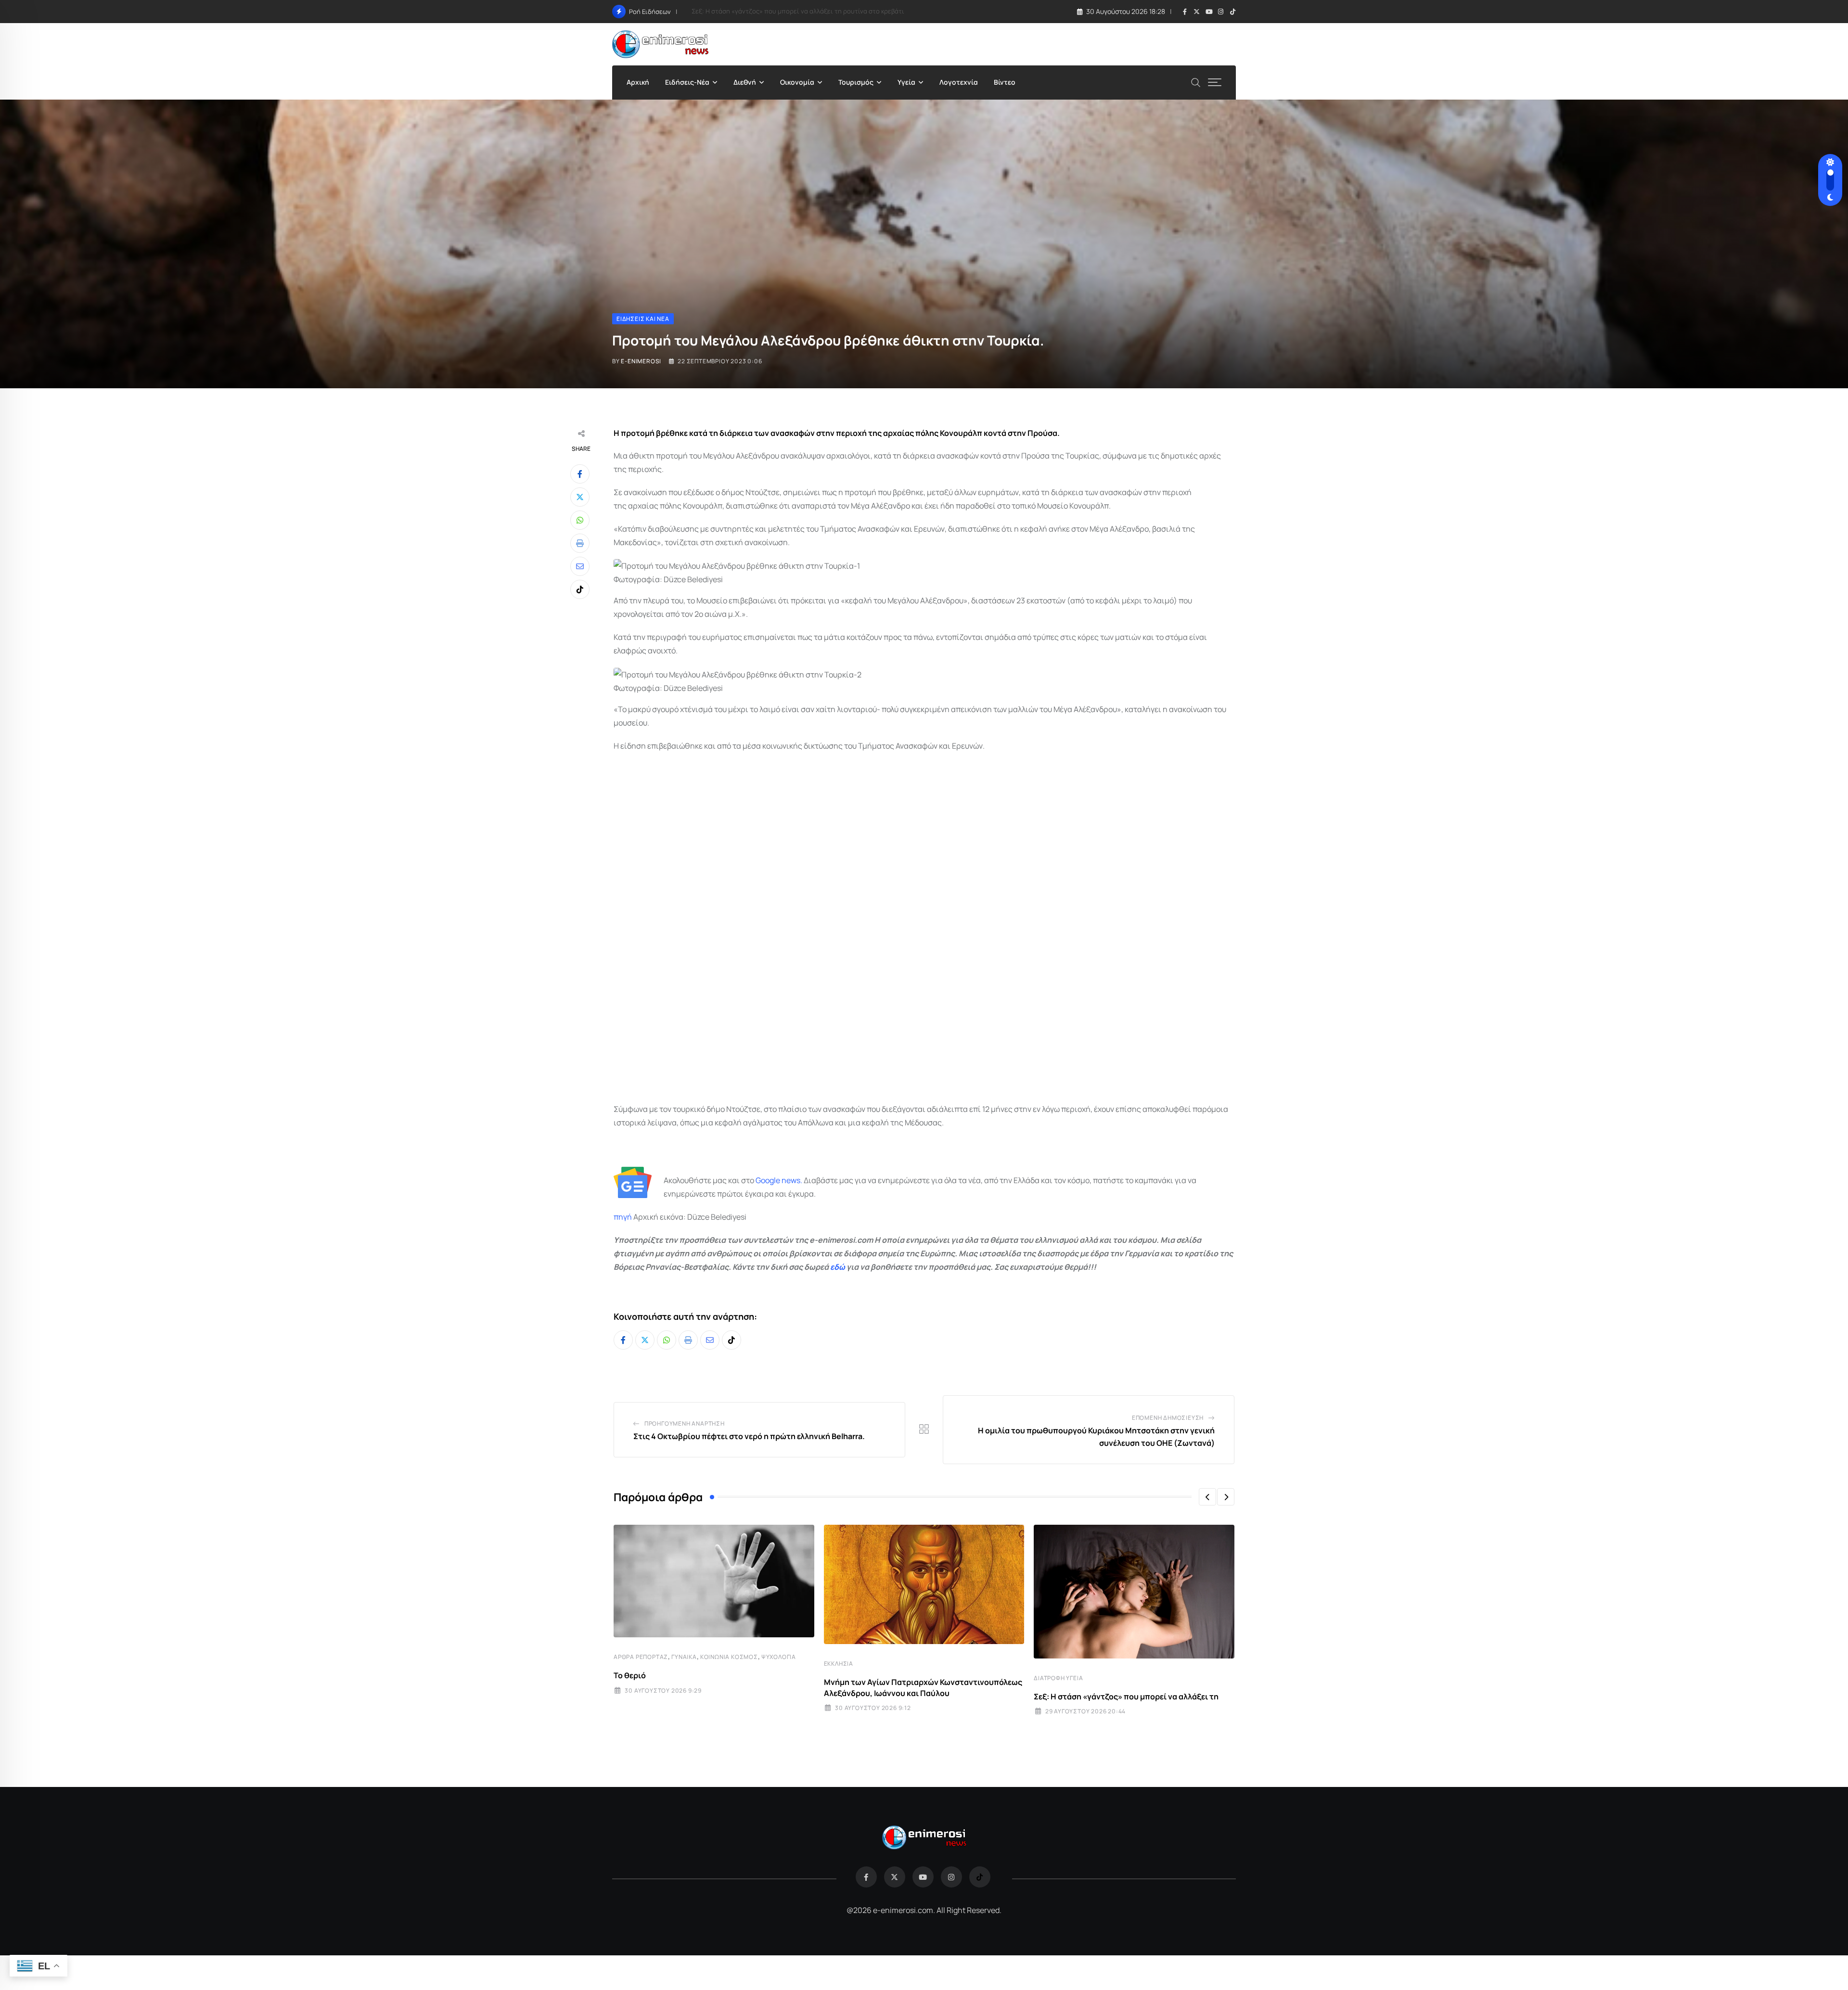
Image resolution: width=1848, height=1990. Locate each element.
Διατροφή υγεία (1058, 1678)
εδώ (838, 1267)
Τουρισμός (856, 82)
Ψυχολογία (779, 1657)
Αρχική (638, 82)
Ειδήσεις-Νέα (687, 82)
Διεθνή (745, 82)
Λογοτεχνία (959, 82)
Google (768, 1180)
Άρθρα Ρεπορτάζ (641, 1657)
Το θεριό (630, 1675)
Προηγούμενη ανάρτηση (685, 1423)
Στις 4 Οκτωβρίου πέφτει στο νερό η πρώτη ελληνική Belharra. (749, 1436)
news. (791, 1180)
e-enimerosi (641, 361)
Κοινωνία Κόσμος (729, 1657)
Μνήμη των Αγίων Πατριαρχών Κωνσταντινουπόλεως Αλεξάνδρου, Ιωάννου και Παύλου (923, 1687)
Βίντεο (1005, 82)
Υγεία (906, 82)
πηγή (623, 1217)
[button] (1207, 1497)
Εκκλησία (839, 1664)
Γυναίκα (684, 1657)
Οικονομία (797, 82)
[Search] (1196, 82)
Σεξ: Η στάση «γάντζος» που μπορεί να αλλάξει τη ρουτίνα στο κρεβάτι (798, 11)
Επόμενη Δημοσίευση (1168, 1418)
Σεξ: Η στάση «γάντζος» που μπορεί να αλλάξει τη (1126, 1697)
